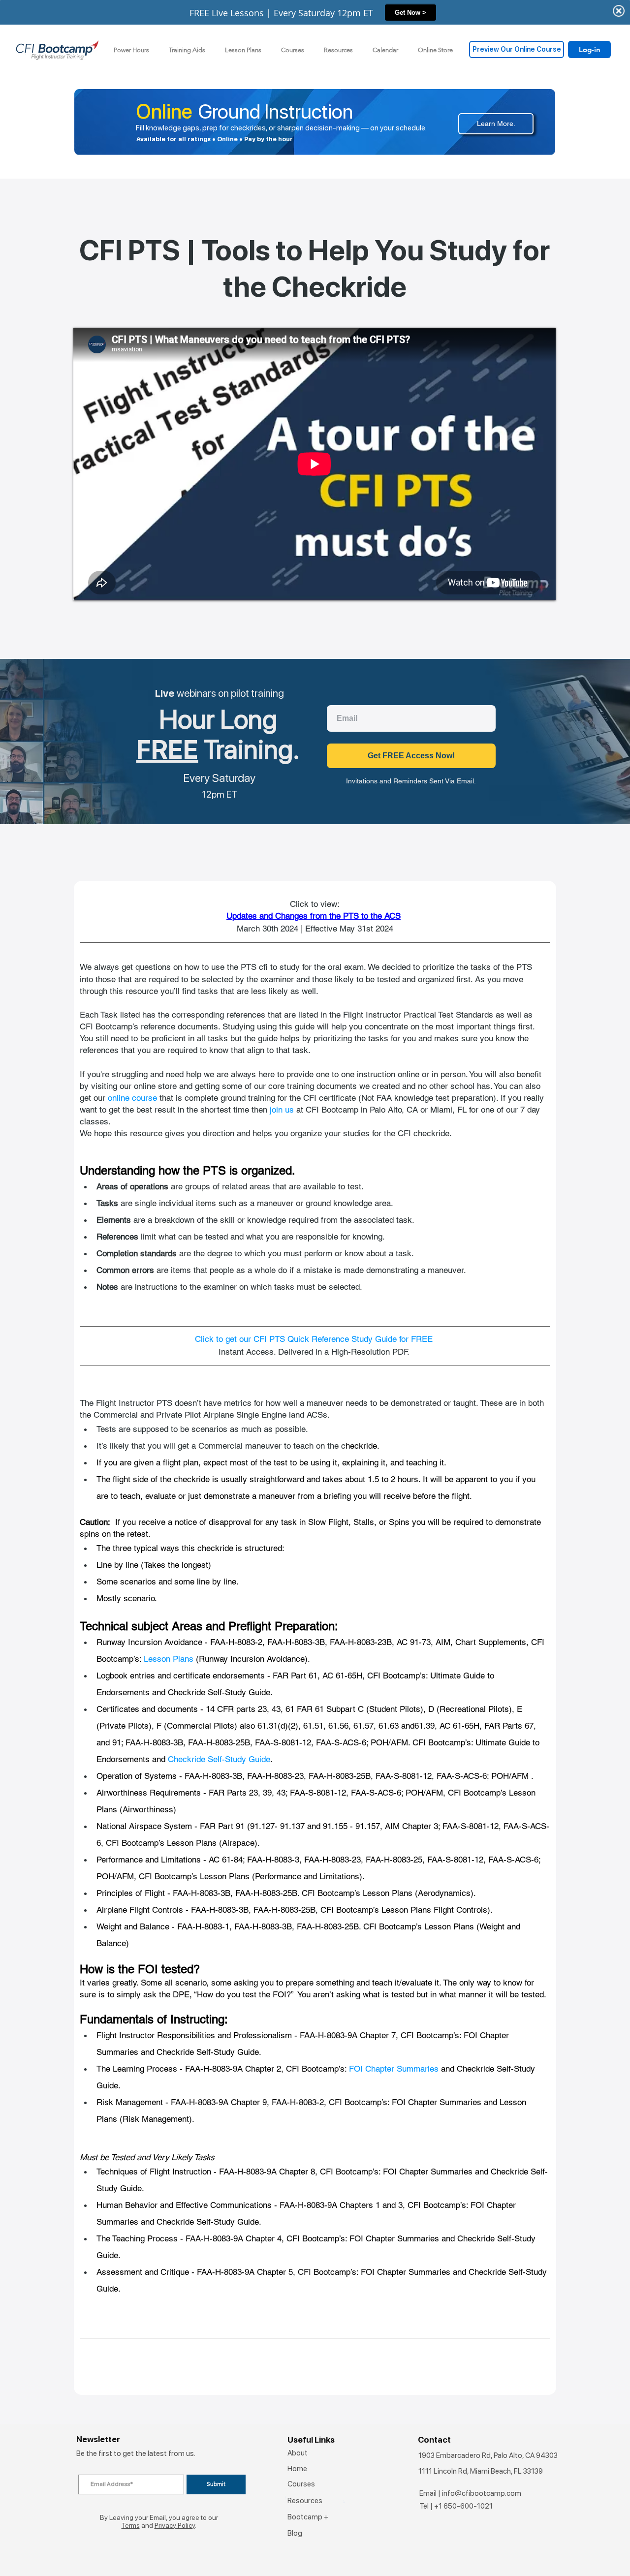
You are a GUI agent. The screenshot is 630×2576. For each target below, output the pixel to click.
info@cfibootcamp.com (482, 2493)
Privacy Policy (175, 2525)
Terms (131, 2525)
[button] (187, 50)
